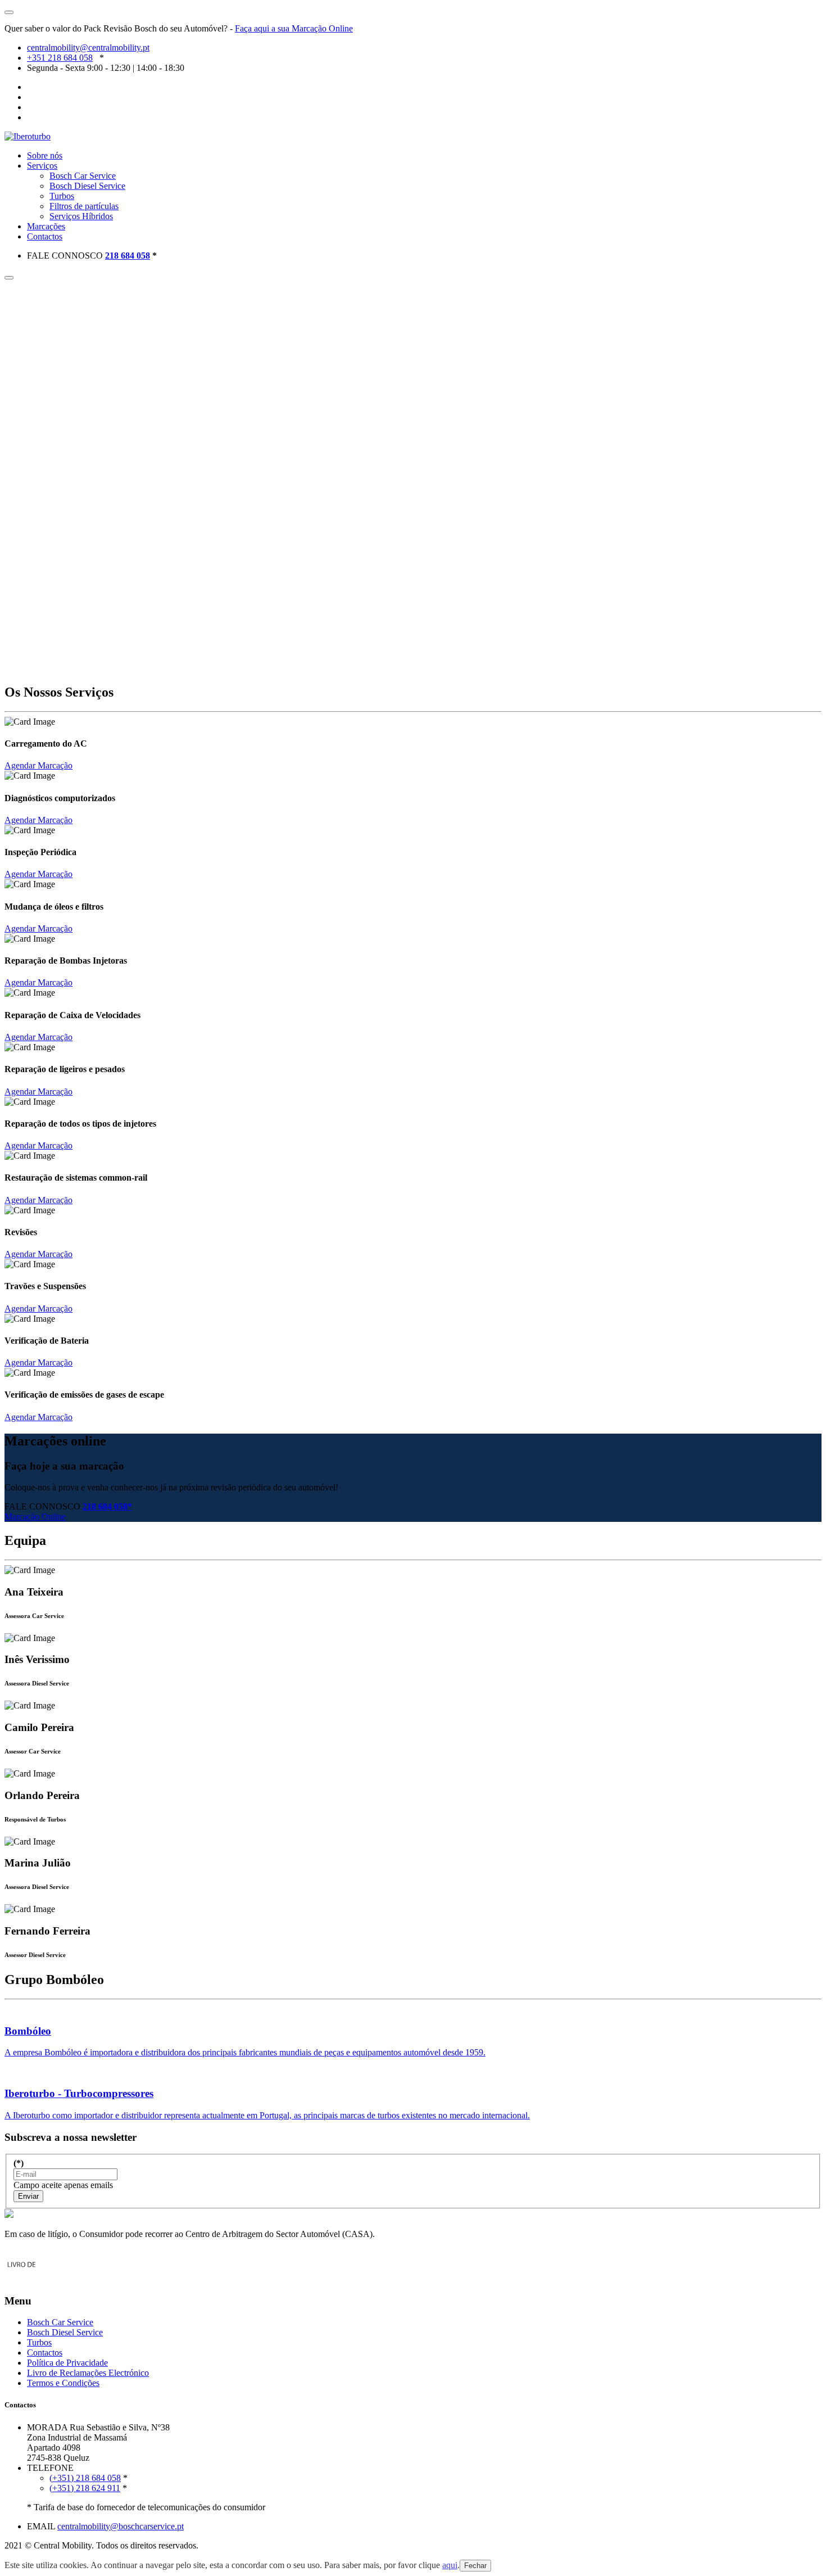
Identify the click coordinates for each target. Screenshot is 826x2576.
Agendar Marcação (38, 765)
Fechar (475, 2566)
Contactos (45, 236)
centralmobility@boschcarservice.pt (121, 2526)
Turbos (62, 196)
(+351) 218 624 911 (85, 2488)
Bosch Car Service (83, 176)
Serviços (42, 166)
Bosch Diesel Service (87, 186)
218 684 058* (107, 1506)
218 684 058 (128, 256)
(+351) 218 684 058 (85, 2478)
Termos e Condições (63, 2383)
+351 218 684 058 (60, 58)
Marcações (46, 226)
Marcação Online (35, 1517)
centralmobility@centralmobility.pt (88, 48)
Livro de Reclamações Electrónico (88, 2373)
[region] (413, 477)
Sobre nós (45, 155)
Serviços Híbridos (81, 216)
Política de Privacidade (67, 2363)
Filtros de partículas (84, 206)
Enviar (28, 2196)
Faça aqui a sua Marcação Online (294, 28)
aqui (450, 2565)
